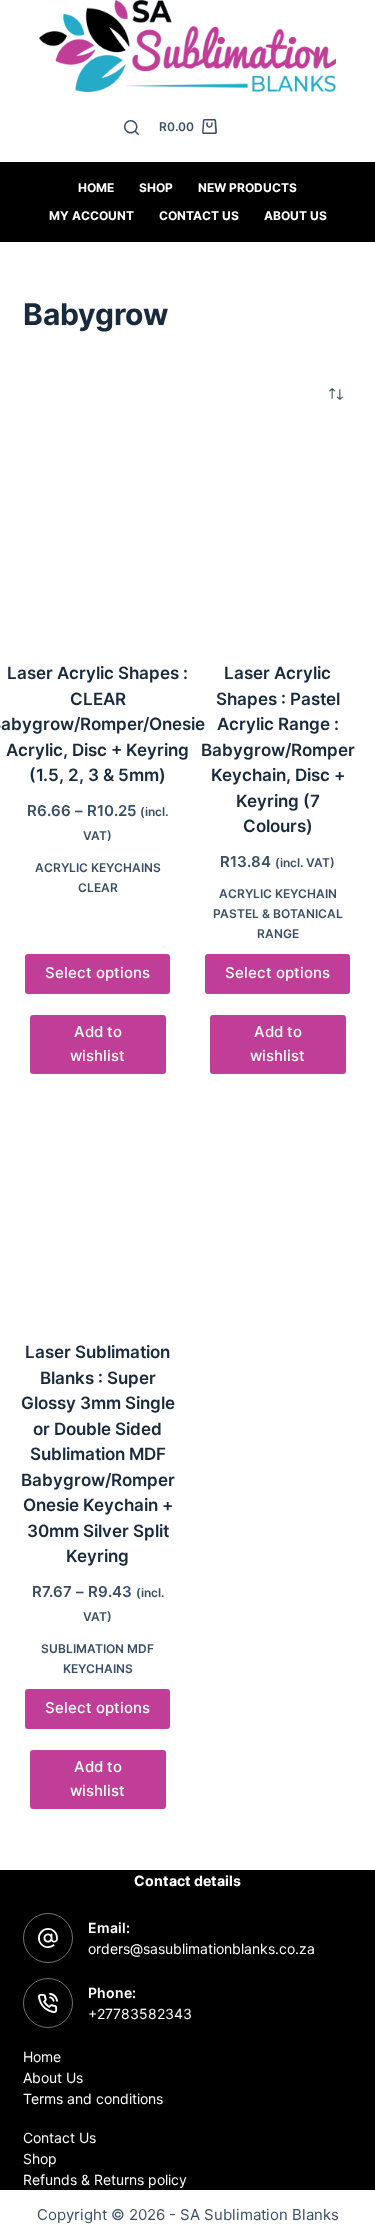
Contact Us (59, 2137)
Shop (156, 187)
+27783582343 (140, 2013)
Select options (97, 972)
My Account (91, 215)
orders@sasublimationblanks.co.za (201, 1948)
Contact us (199, 215)
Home (96, 187)
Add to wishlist (97, 1044)
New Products (247, 187)
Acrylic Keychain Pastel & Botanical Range (278, 913)
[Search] (131, 127)
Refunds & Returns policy (105, 2179)
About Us (295, 215)
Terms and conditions (93, 2098)
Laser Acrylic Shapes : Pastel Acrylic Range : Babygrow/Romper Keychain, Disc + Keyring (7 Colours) (278, 749)
